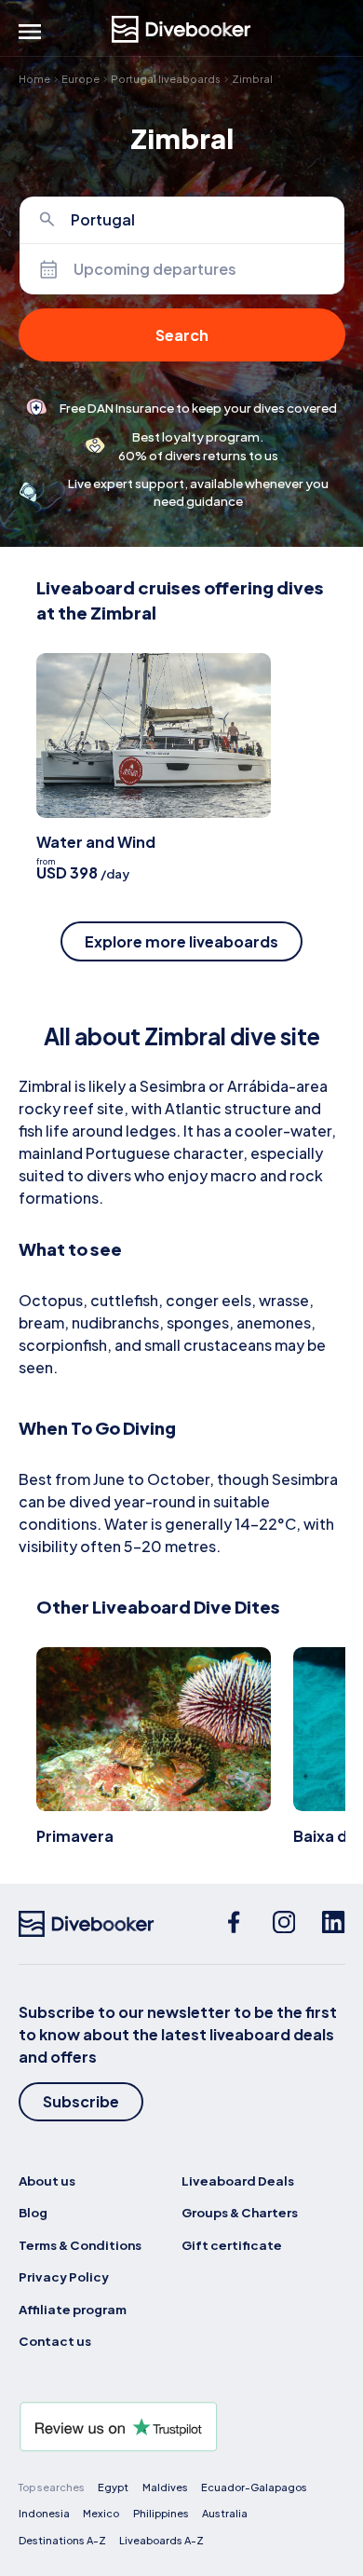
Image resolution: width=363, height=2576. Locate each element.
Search (182, 335)
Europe (81, 79)
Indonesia (44, 2513)
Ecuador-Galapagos (254, 2487)
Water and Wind (96, 842)
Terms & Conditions (80, 2245)
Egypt (113, 2487)
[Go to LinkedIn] (333, 1924)
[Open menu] (30, 32)
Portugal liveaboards (166, 79)
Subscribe (81, 2101)
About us (47, 2181)
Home (34, 79)
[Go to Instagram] (284, 1924)
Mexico (101, 2513)
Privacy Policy (64, 2276)
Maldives (165, 2487)
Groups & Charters (240, 2212)
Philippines (161, 2513)
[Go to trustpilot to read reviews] (182, 2427)
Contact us (55, 2341)
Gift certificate (232, 2245)
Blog (33, 2212)
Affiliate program (73, 2309)
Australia (225, 2513)
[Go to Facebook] (234, 1924)
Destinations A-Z (62, 2540)
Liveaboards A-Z (161, 2540)
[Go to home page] (181, 29)
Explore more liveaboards (181, 941)
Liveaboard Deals (238, 2181)
